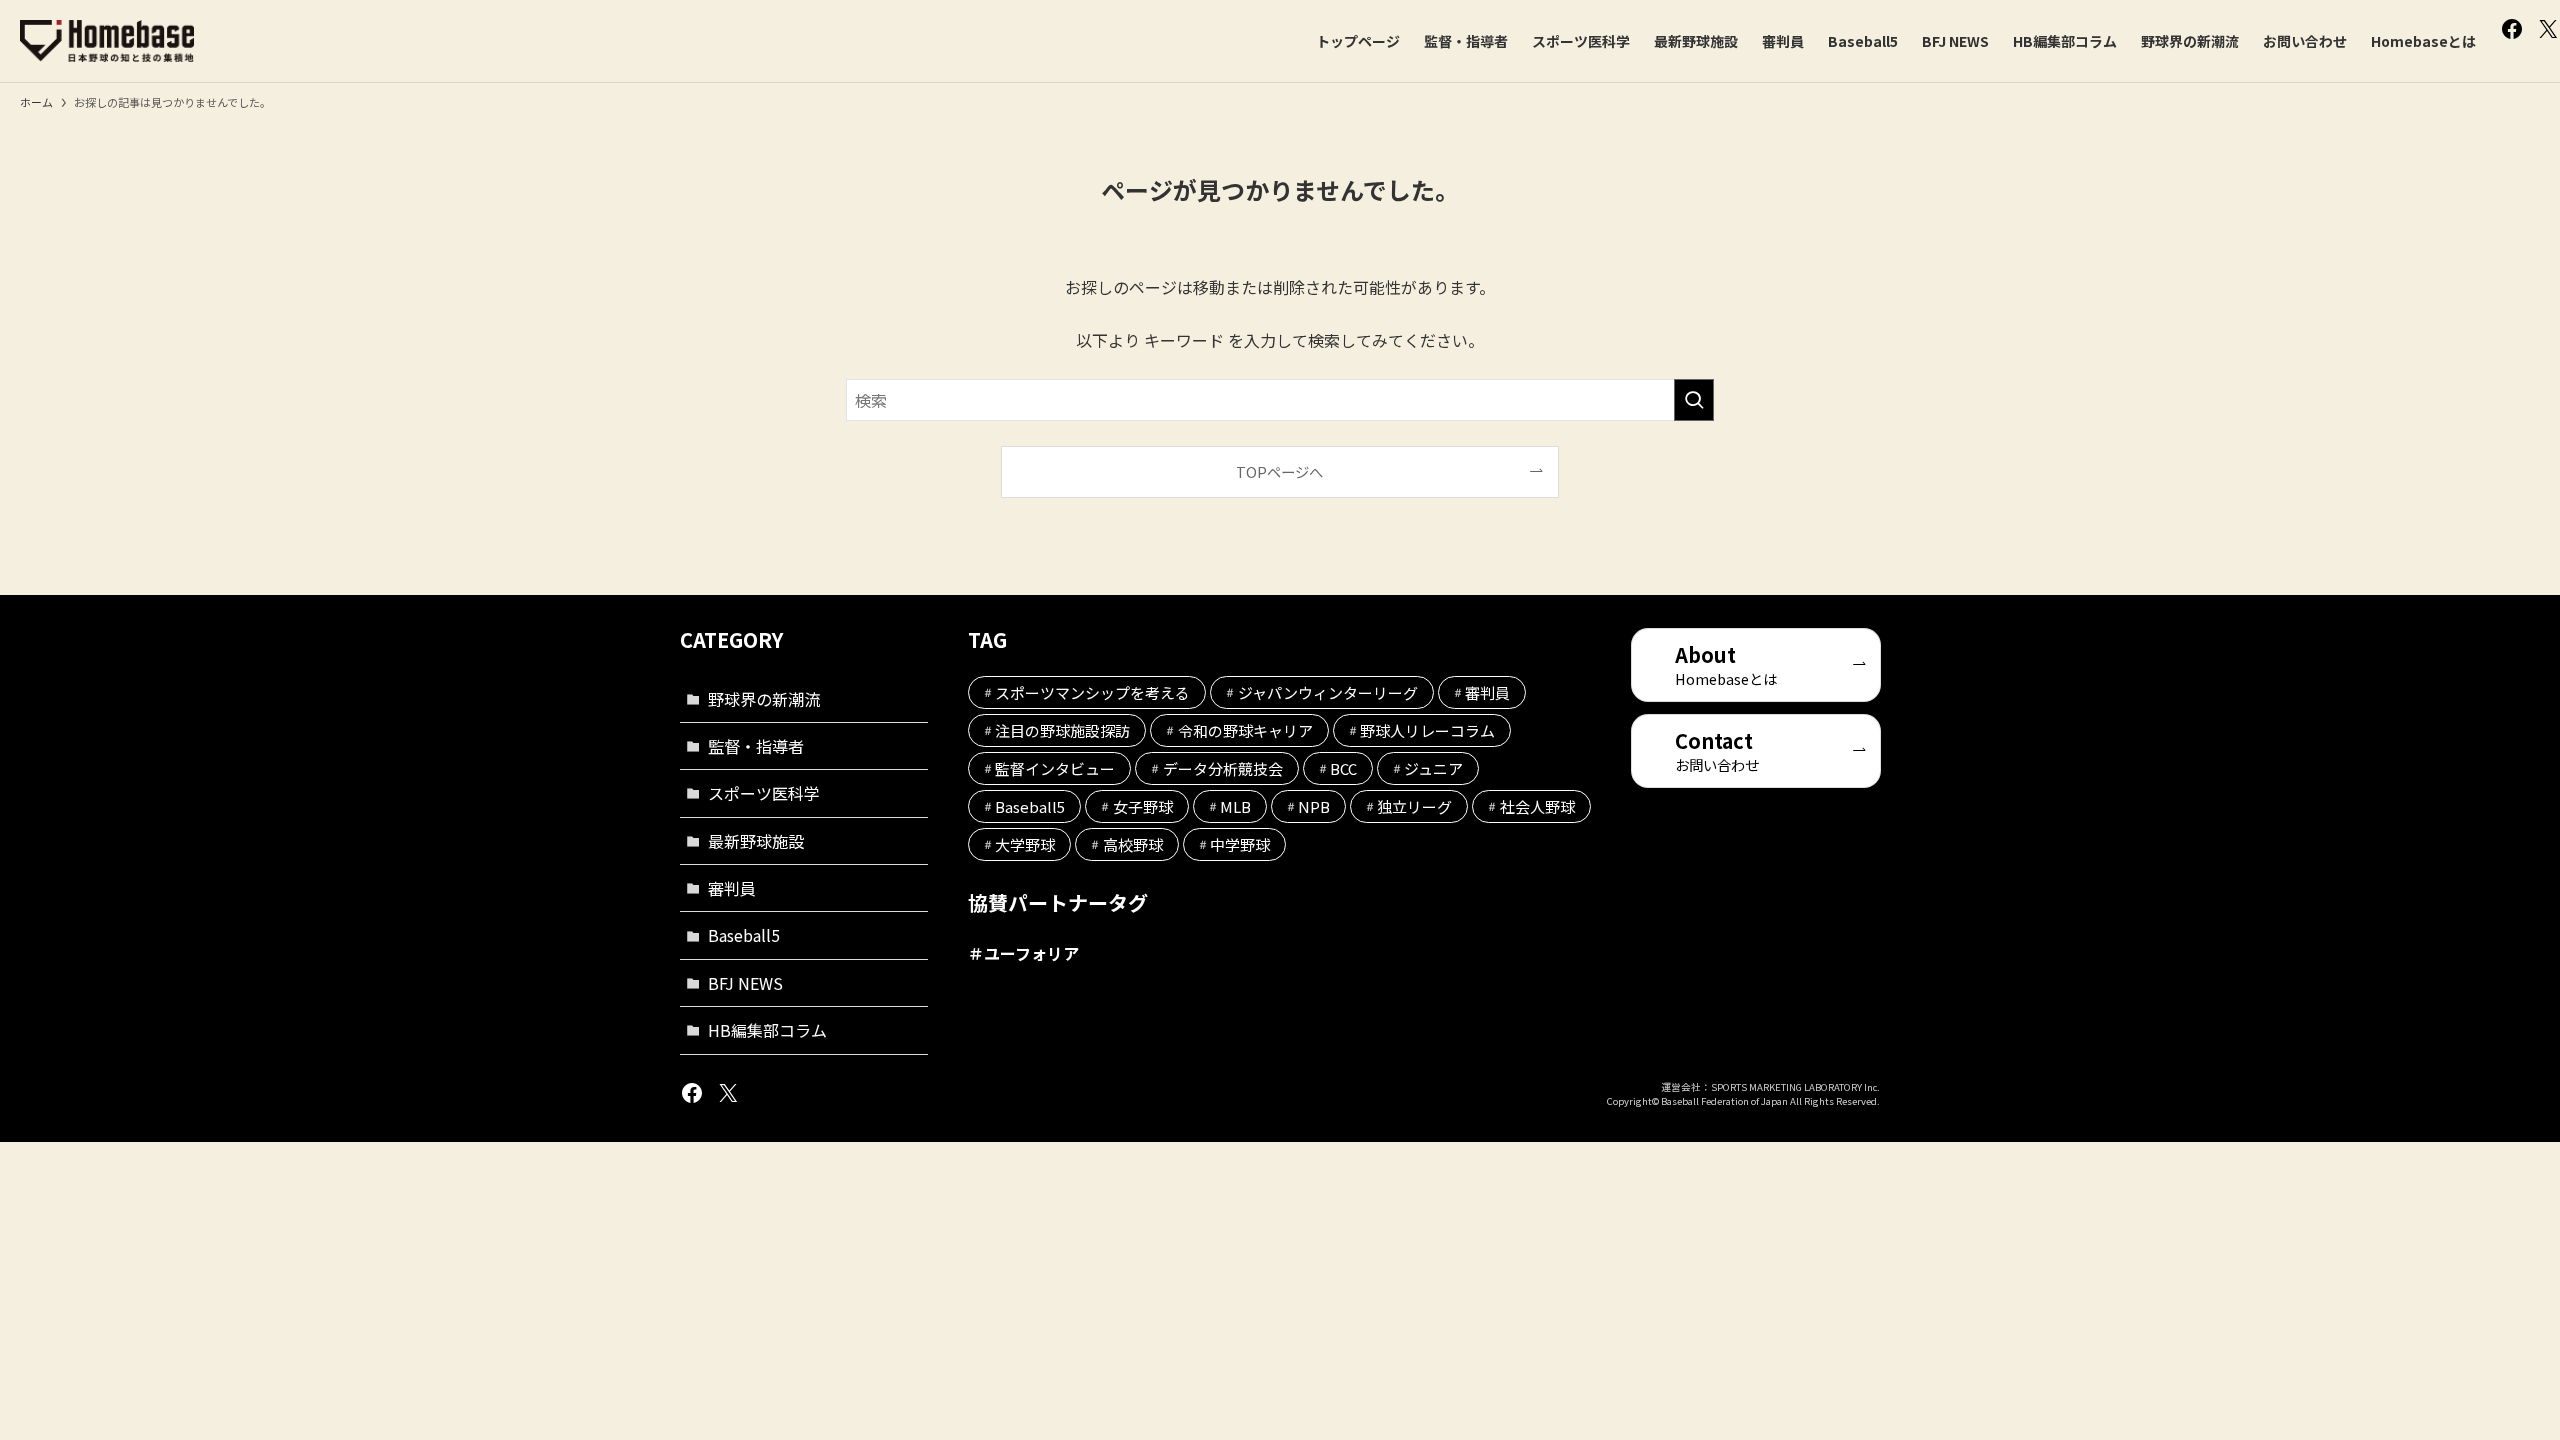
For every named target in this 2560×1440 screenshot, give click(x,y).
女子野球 (1143, 806)
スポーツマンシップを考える (1092, 692)
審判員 (732, 888)
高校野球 (1133, 844)
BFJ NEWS (745, 983)
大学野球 (1025, 844)
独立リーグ (1414, 806)
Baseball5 (744, 935)
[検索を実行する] (1694, 400)
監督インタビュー (1055, 768)
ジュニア (1433, 768)
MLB (1235, 806)
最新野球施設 (756, 841)
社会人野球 (1537, 806)
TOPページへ (1279, 471)
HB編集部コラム (767, 1030)
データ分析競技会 (1223, 768)
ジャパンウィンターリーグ (1328, 692)
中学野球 (1240, 844)
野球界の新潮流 (764, 699)
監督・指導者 (756, 746)
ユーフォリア (1031, 953)
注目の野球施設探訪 (1062, 730)
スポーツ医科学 (764, 793)
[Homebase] (107, 41)
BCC (1343, 768)
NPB (1314, 806)
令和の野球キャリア (1245, 730)
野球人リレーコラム (1427, 730)
